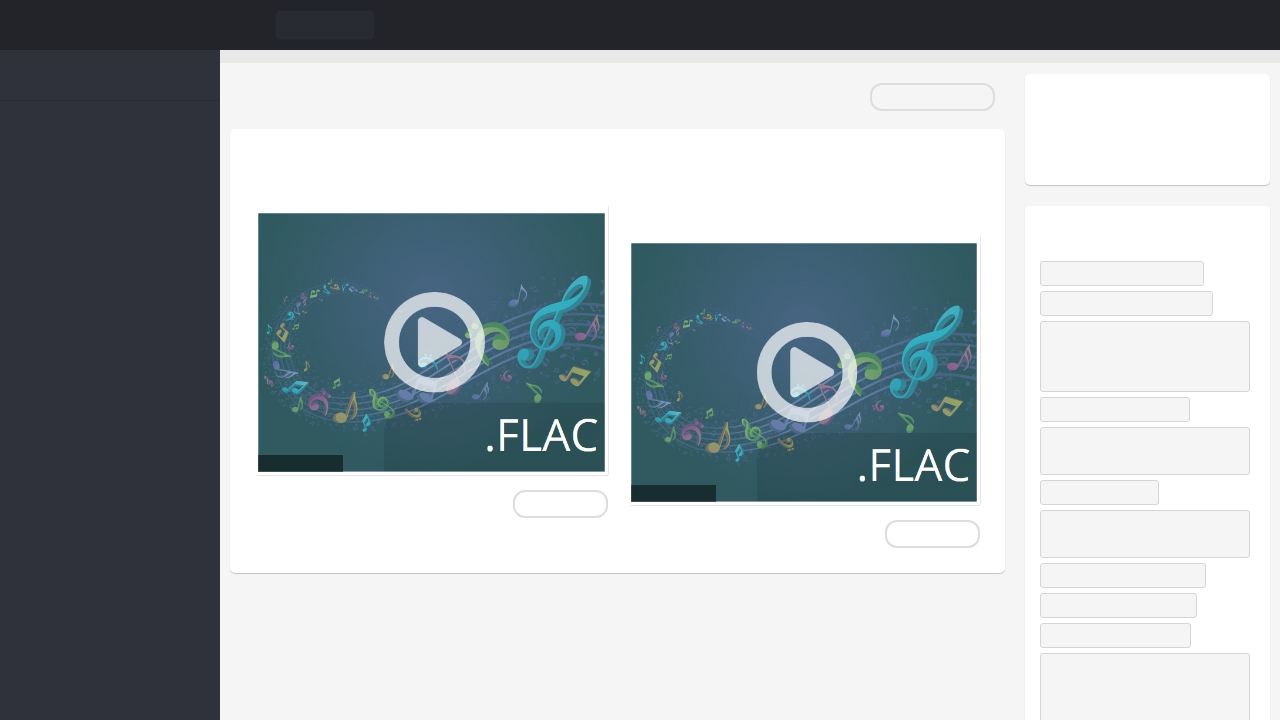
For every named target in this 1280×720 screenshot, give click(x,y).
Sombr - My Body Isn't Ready (1131, 303)
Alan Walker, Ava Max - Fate (1127, 575)
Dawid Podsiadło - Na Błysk (1126, 273)
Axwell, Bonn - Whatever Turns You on (1140, 450)
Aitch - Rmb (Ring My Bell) (1123, 605)
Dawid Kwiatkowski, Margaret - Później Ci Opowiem (1130, 533)
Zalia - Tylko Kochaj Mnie (1120, 635)
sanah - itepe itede (1104, 492)
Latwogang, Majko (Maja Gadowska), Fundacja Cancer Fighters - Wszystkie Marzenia (1144, 356)
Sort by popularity (932, 97)
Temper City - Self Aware (1119, 409)
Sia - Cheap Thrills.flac (382, 174)
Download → (560, 504)
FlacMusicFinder (110, 25)
